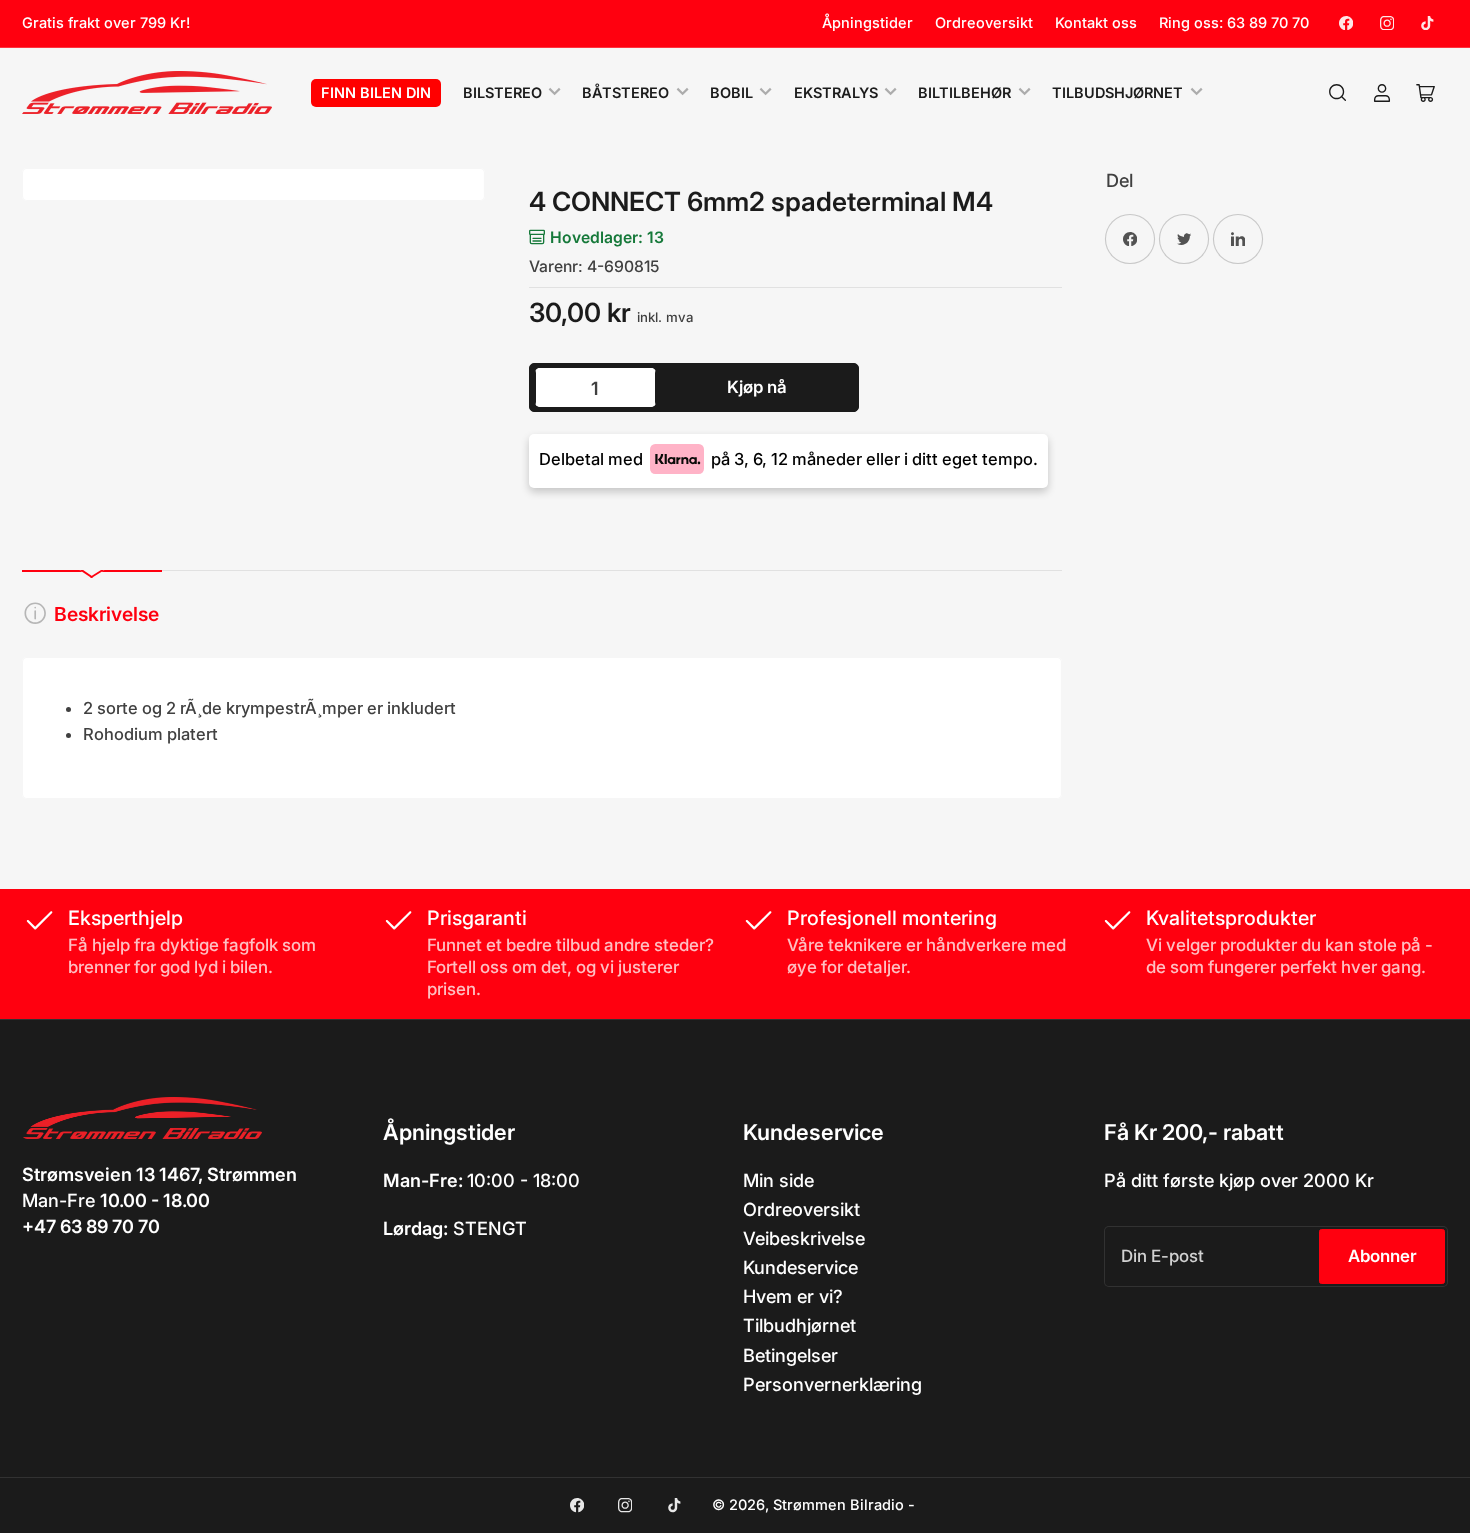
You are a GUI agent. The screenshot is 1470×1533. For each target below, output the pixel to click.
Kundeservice (800, 1267)
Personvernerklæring (832, 1384)
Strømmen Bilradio (838, 1505)
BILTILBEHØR (964, 93)
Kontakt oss (1096, 23)
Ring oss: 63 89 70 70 (1234, 23)
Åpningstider (867, 23)
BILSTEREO (502, 93)
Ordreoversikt (984, 23)
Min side (778, 1180)
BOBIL (731, 93)
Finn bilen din (376, 93)
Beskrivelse (106, 614)
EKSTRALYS (836, 93)
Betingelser (790, 1355)
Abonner (1382, 1256)
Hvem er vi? (793, 1296)
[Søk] (1338, 93)
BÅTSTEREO (625, 93)
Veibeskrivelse (804, 1238)
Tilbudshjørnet (1117, 93)
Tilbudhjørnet (799, 1325)
